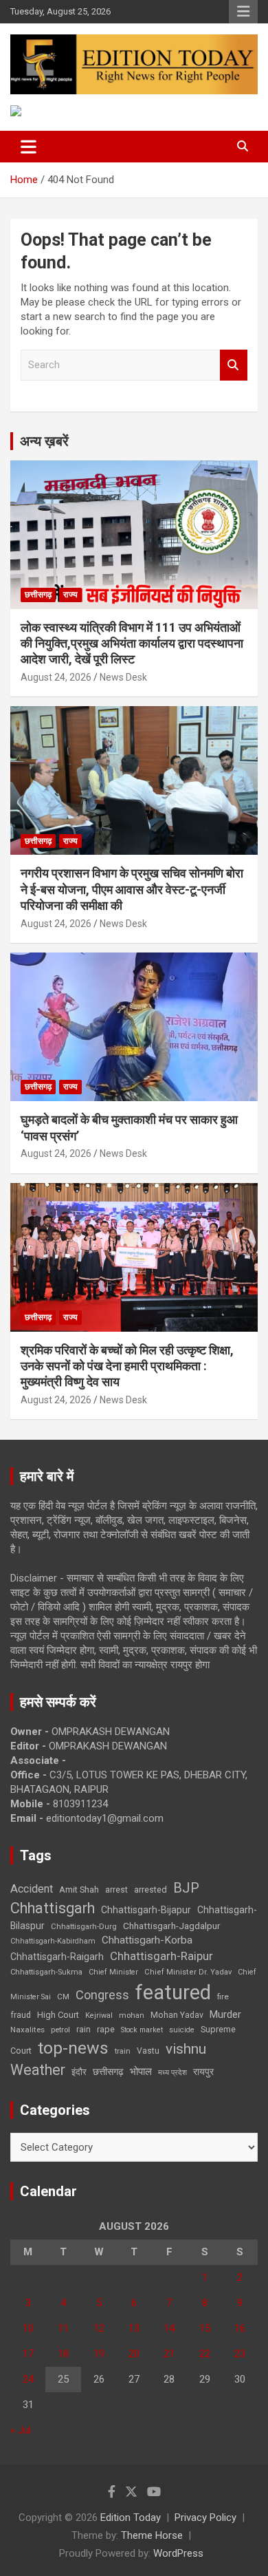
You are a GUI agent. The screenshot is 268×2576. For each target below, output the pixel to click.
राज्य (70, 595)
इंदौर (79, 2072)
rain (83, 2030)
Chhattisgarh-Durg (84, 1926)
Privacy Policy (205, 2518)
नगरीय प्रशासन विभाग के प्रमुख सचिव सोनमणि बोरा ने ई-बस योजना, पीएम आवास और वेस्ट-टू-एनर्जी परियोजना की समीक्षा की (132, 889)
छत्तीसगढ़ (108, 2072)
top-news (73, 2048)
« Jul (21, 2430)
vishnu (186, 2049)
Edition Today (131, 2518)
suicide (182, 2030)
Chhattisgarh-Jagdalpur (172, 1926)
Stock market (142, 2030)
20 (134, 2354)
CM (63, 1997)
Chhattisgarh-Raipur (161, 1956)
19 (99, 2354)
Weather (38, 2070)
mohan (132, 2015)
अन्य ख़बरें (44, 441)
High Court (58, 2015)
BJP (186, 1888)
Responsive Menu (243, 12)
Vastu (148, 2051)
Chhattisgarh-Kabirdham (53, 1941)
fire (223, 1997)
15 (205, 2328)
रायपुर (203, 2072)
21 (169, 2354)
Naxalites (27, 2030)
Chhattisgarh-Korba (147, 1940)
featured (173, 1992)
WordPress (178, 2553)
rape (106, 2029)
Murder (225, 2014)
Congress (102, 1995)
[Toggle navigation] (29, 147)
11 (63, 2328)
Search (234, 365)
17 (28, 2354)
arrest (116, 1890)
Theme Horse (152, 2535)
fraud (21, 2015)
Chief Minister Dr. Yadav (188, 1972)
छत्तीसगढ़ (38, 595)
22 (205, 2354)
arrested (150, 1890)
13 (134, 2328)
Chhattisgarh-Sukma (46, 1972)
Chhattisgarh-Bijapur (146, 1910)
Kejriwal (99, 2015)
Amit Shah (79, 1890)
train (123, 2051)
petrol (60, 2030)
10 (28, 2328)
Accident (32, 1889)
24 (28, 2379)
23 (240, 2354)
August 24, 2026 (56, 677)
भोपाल (141, 2072)
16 (240, 2328)
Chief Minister (113, 1972)
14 (169, 2328)
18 (63, 2354)
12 (99, 2328)
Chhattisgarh (53, 1908)
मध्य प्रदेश (172, 2073)
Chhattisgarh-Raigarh (57, 1957)
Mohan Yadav (177, 2015)
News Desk (123, 677)
